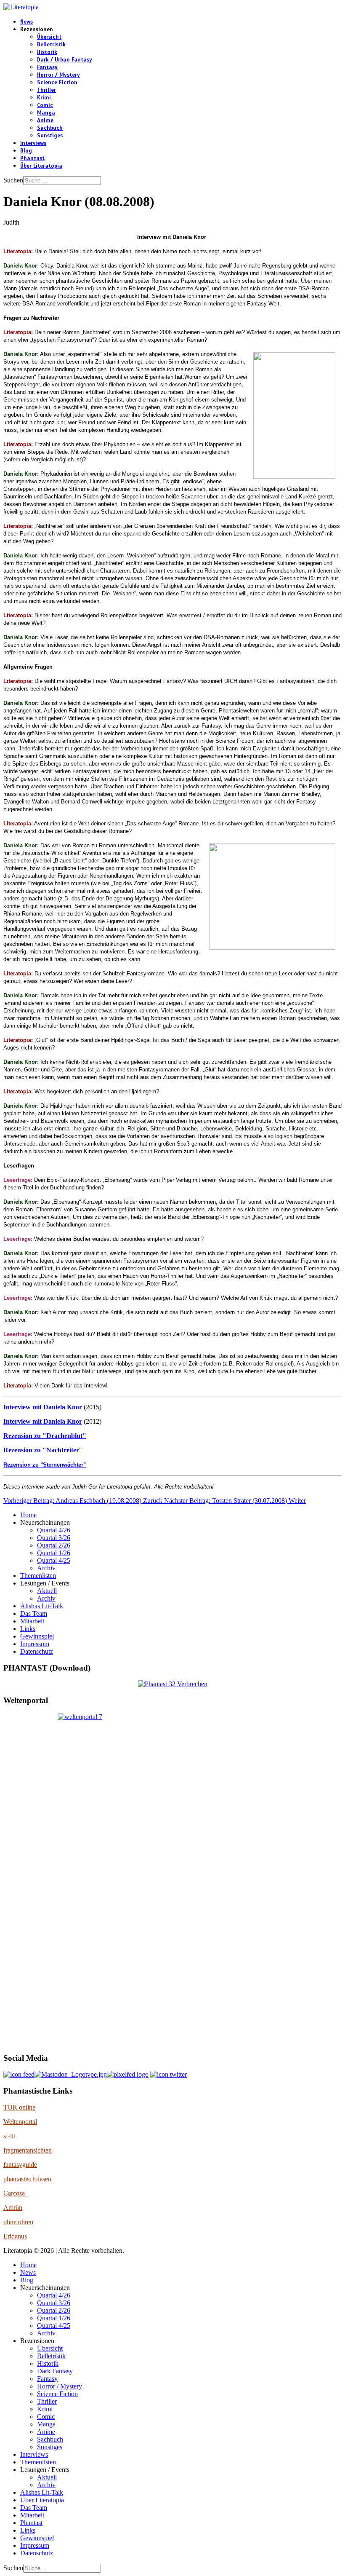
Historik (47, 52)
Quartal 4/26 (54, 1530)
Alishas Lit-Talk (42, 1606)
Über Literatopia (41, 166)
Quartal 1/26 (54, 1553)
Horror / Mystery (58, 75)
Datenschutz (37, 1651)
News (27, 22)
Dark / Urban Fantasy (65, 60)
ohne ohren (18, 2222)
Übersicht (49, 37)
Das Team (34, 1613)
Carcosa (16, 2193)
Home (28, 1515)
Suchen (13, 180)
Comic (45, 105)
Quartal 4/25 (54, 1560)
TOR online (19, 2107)
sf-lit (9, 2136)
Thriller (46, 90)
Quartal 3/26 (54, 1538)
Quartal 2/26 (54, 1545)
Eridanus (15, 2236)
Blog (26, 151)
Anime (45, 120)
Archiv (46, 1568)
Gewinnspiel (37, 1636)
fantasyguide (20, 2165)
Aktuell (47, 1591)
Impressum (35, 1644)
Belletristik (51, 45)
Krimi (44, 98)
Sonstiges (50, 136)
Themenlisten (38, 1576)
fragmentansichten (28, 2150)
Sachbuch (50, 128)
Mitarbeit (32, 1621)
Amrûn (13, 2208)
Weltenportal (20, 2122)
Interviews (33, 143)
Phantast (32, 158)
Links (28, 1629)
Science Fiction (57, 83)
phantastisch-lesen (27, 2179)
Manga (46, 113)
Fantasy (47, 67)
